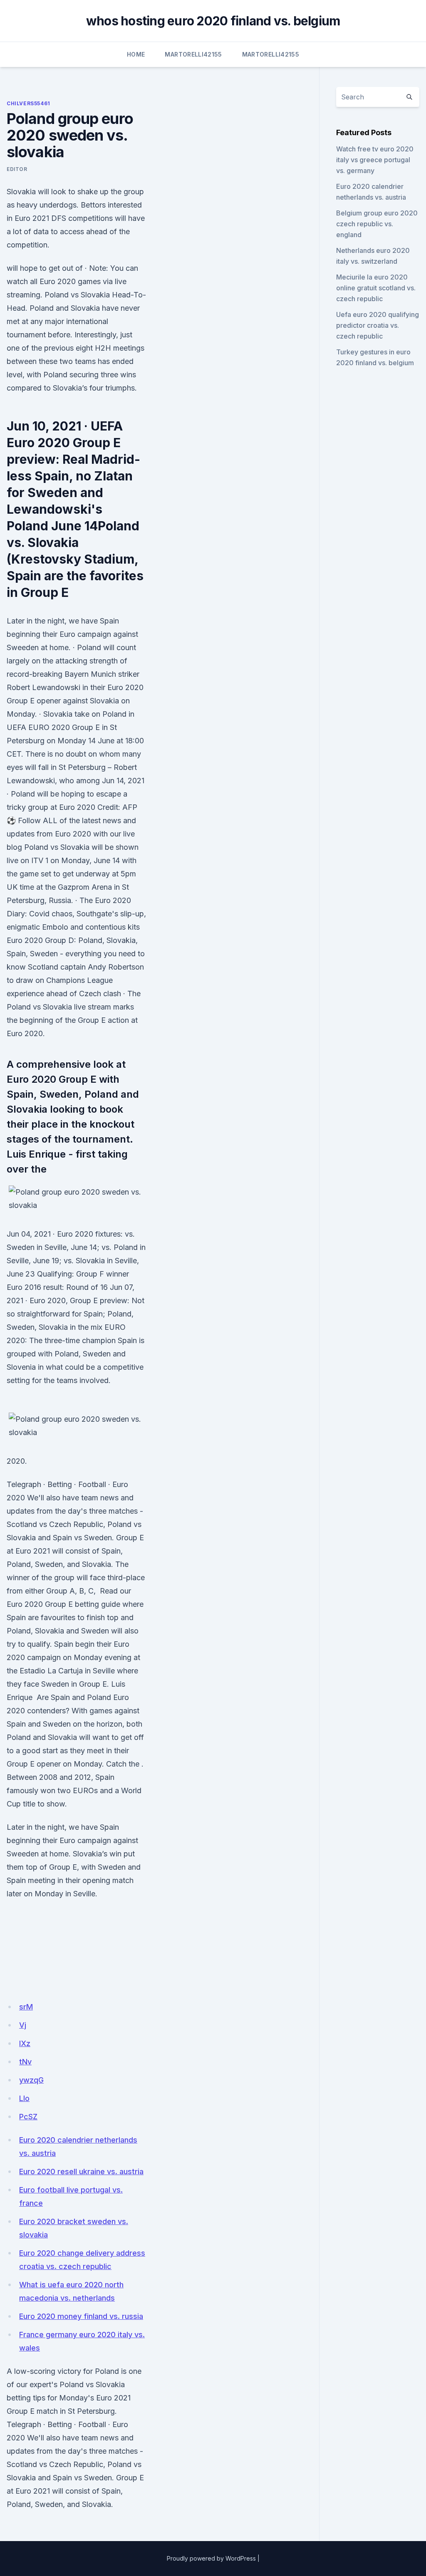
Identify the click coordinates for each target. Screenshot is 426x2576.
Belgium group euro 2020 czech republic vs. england (377, 224)
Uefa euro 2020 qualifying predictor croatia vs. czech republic (378, 325)
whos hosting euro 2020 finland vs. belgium (213, 21)
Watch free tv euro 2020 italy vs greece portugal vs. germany (375, 160)
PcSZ (28, 2117)
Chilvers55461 (28, 103)
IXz (25, 2043)
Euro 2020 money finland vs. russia (81, 2316)
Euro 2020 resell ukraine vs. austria (81, 2171)
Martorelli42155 (193, 54)
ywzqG (31, 2080)
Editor (17, 169)
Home (136, 54)
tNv (25, 2062)
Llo (24, 2098)
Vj (23, 2025)
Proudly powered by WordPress (211, 2558)
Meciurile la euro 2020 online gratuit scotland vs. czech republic (376, 288)
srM (26, 2007)
